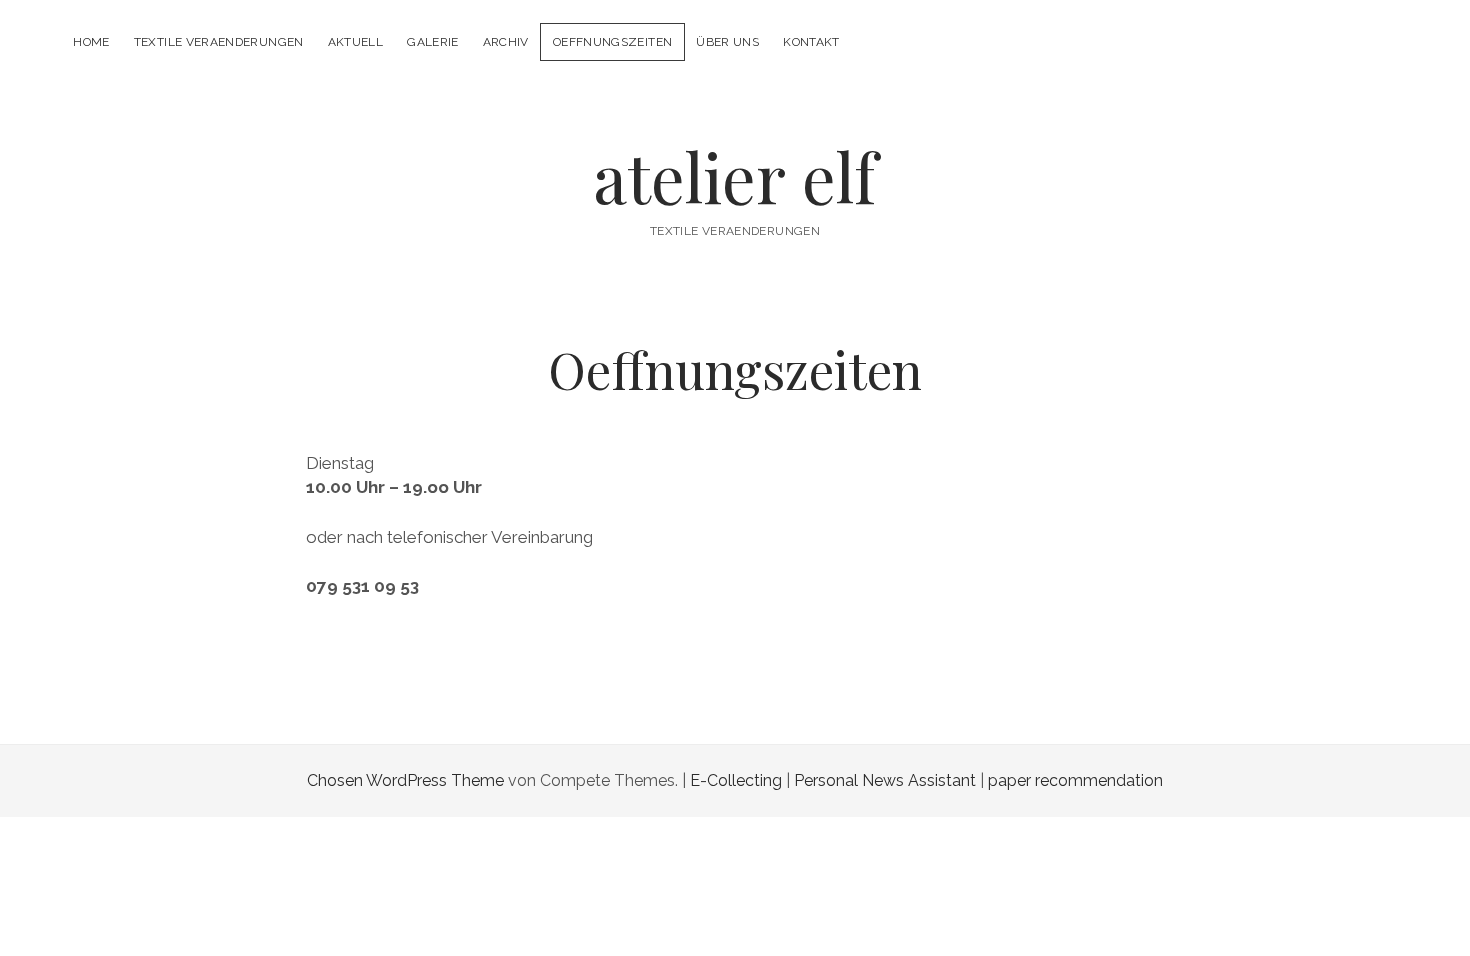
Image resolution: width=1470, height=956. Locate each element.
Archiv (506, 42)
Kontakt (811, 42)
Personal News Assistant (885, 780)
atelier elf (735, 176)
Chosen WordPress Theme (405, 780)
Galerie (433, 42)
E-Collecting (736, 780)
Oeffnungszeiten (612, 42)
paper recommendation (1075, 780)
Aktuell (356, 42)
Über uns (727, 42)
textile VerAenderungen (219, 42)
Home (91, 42)
